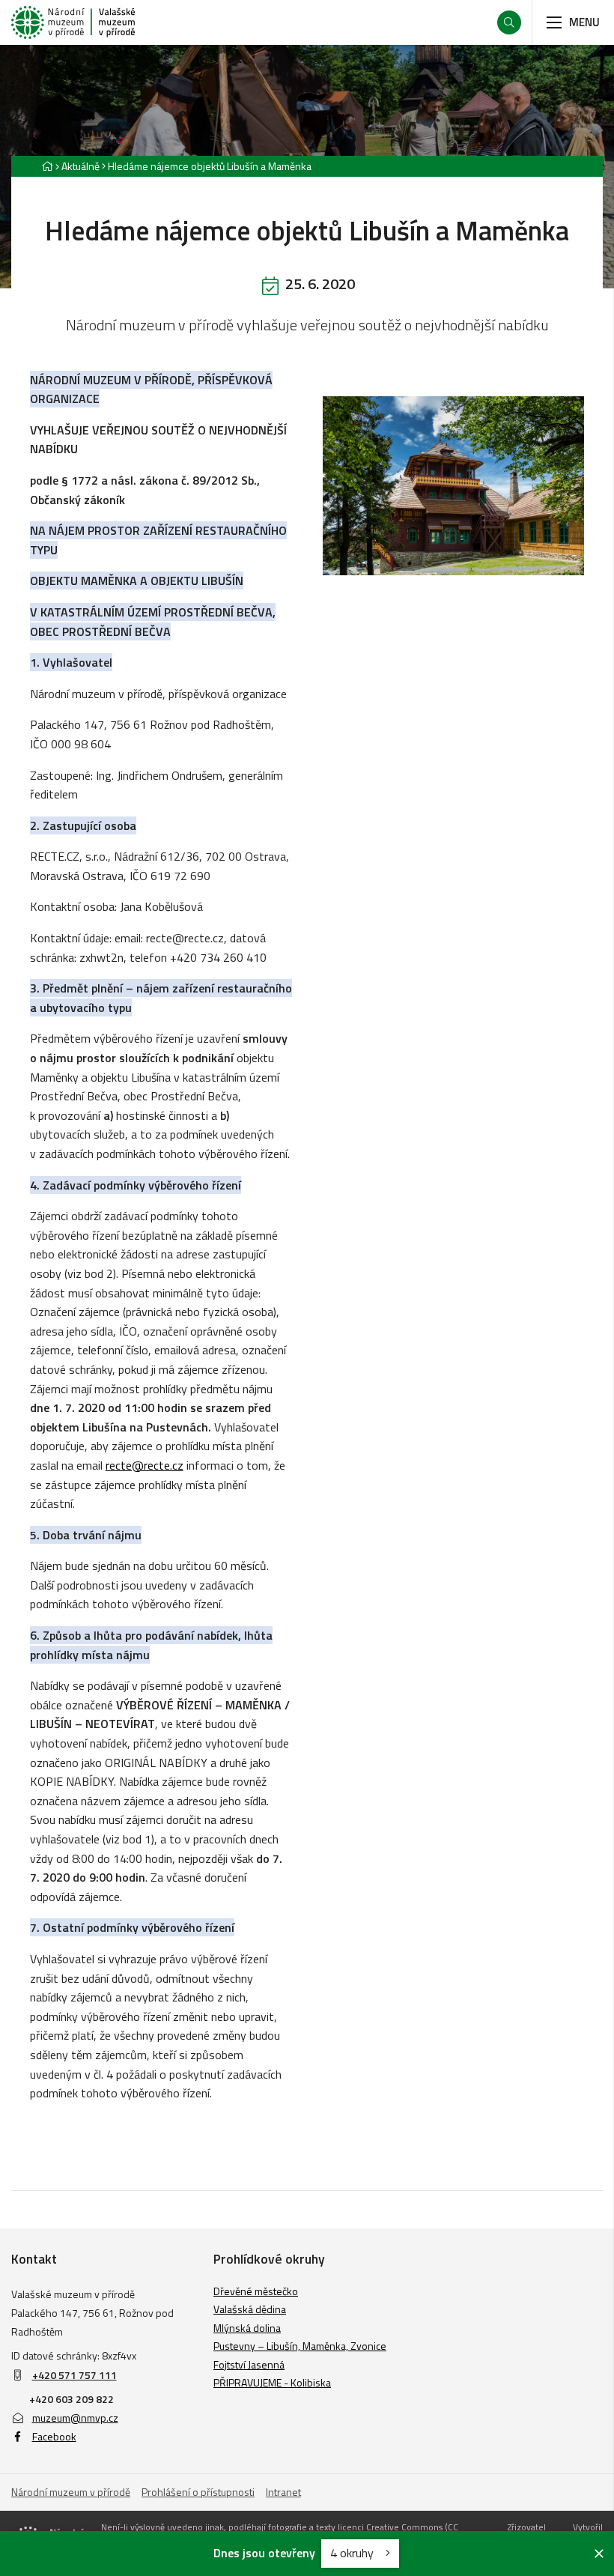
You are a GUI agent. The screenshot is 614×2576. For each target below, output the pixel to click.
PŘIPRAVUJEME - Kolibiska (272, 2382)
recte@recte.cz (145, 1465)
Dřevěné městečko (256, 2291)
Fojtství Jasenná (249, 2364)
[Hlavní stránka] (47, 166)
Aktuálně (80, 166)
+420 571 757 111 (75, 2375)
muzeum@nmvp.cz (75, 2418)
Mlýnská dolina (247, 2328)
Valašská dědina (250, 2309)
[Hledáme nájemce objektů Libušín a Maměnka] (453, 486)
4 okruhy (353, 2553)
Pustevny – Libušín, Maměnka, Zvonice (300, 2346)
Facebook (54, 2436)
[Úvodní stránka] (73, 22)
